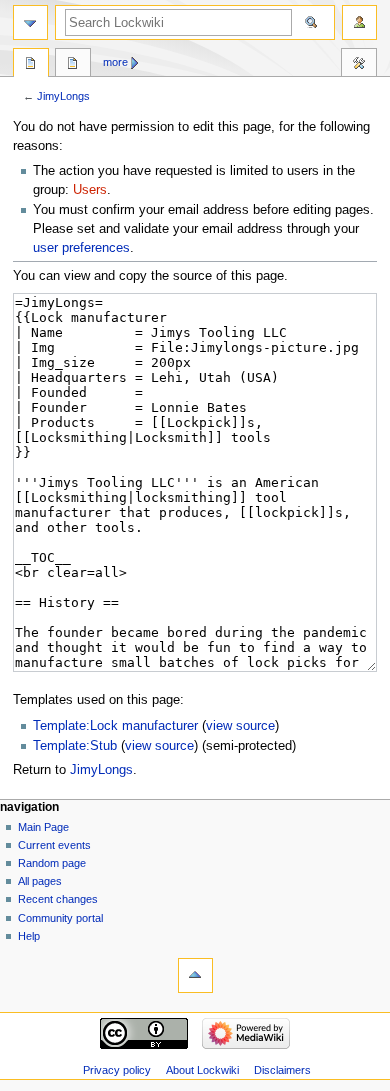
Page (31, 65)
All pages (40, 881)
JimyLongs (63, 96)
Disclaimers (282, 1070)
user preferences (81, 248)
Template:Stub (75, 746)
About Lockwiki (202, 1070)
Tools (359, 65)
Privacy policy (117, 1070)
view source (240, 726)
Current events (54, 845)
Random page (52, 863)
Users (90, 190)
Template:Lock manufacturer (115, 726)
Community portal (60, 918)
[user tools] (359, 22)
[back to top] (195, 975)
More (115, 62)
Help (29, 936)
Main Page (43, 827)
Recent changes (58, 899)
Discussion (73, 65)
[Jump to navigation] (30, 22)
